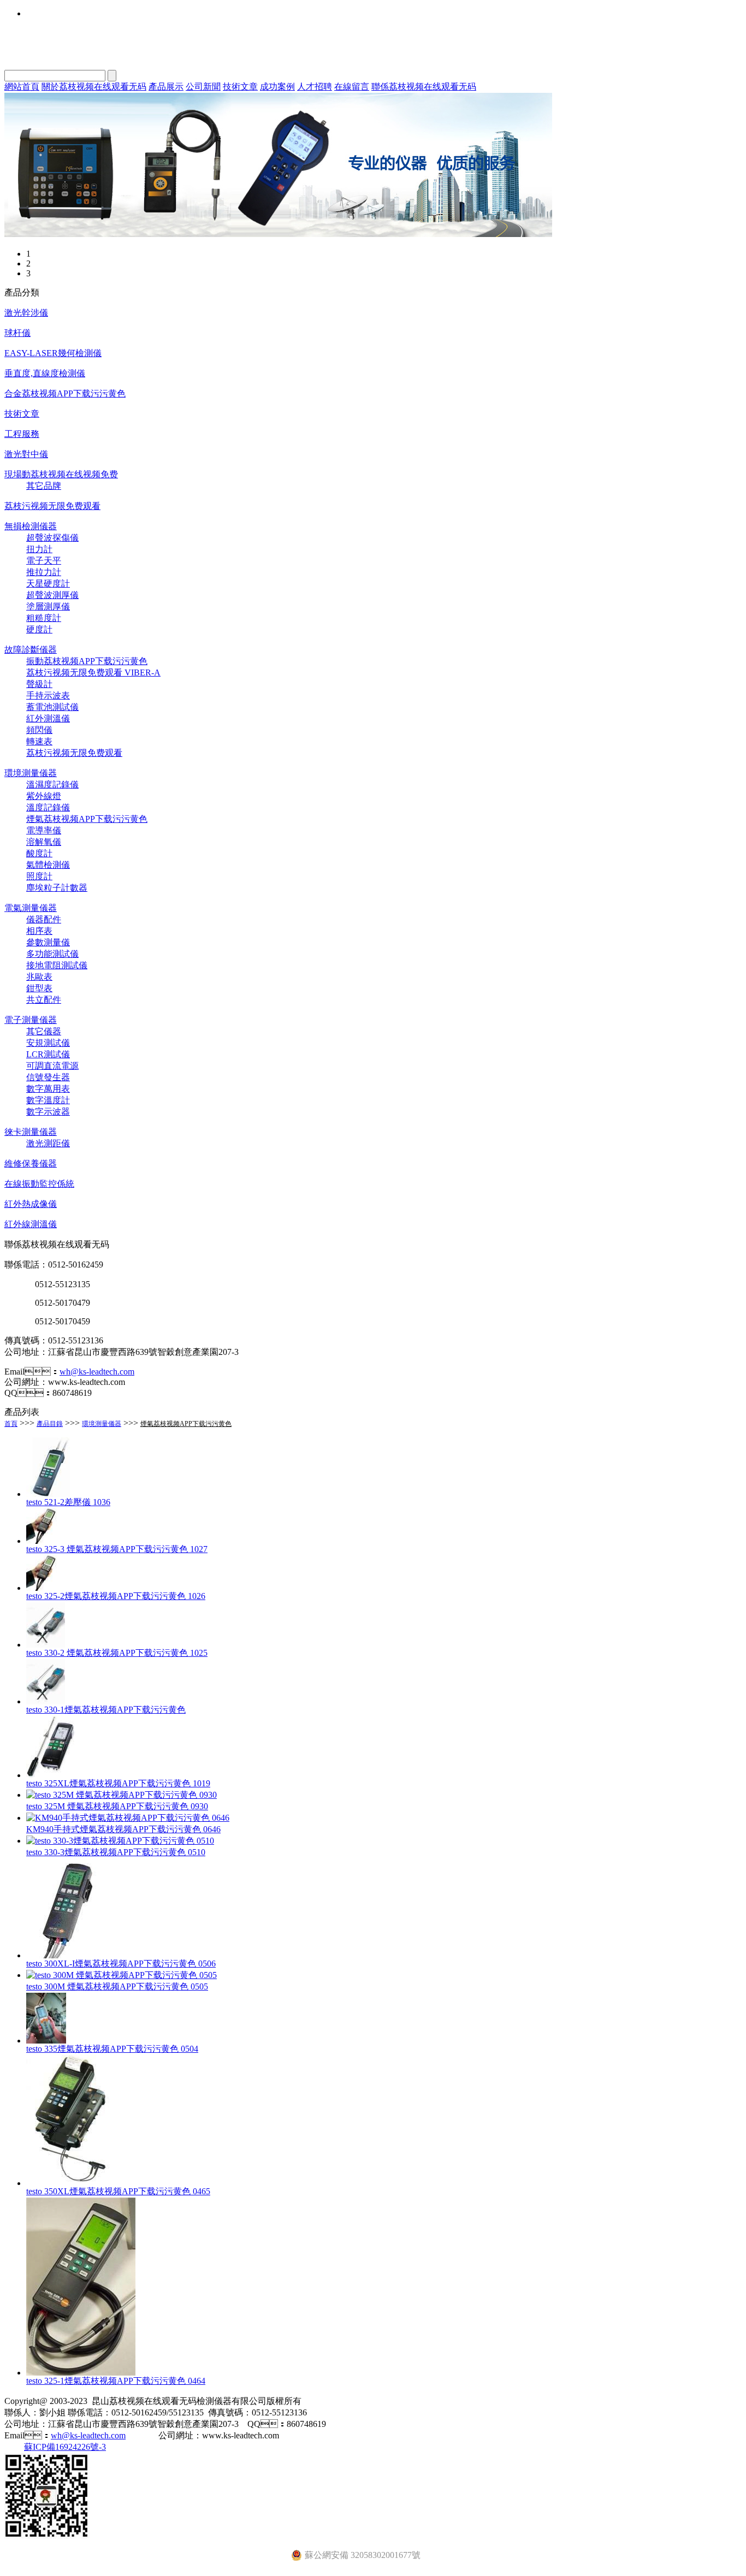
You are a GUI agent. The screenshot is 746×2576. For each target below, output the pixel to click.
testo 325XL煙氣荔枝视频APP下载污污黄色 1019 (118, 1783)
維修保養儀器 (31, 1163)
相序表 (39, 931)
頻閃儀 (39, 730)
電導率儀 (44, 830)
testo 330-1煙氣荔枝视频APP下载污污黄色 (106, 1710)
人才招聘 (315, 87)
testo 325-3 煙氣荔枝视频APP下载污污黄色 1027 (117, 1549)
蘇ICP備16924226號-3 (65, 2447)
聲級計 (39, 684)
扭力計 (39, 549)
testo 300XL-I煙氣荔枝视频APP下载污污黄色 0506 (121, 1964)
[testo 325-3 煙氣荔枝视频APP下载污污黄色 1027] (44, 1541)
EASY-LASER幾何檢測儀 (53, 353)
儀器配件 (44, 919)
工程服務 (22, 434)
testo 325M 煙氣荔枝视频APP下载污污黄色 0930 (117, 1806)
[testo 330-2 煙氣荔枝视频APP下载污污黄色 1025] (46, 1645)
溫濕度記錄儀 (52, 784)
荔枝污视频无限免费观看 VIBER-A (93, 673)
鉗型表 (39, 988)
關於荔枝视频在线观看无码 (94, 87)
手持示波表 (48, 695)
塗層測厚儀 (48, 606)
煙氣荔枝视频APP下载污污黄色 (87, 819)
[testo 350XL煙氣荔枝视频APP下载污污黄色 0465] (73, 2183)
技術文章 (240, 87)
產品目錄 (50, 1424)
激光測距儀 (48, 1143)
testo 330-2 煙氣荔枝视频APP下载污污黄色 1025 (117, 1653)
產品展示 (166, 87)
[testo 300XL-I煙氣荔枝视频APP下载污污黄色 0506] (68, 1955)
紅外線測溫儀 (31, 1224)
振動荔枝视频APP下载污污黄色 (87, 661)
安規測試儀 (48, 1043)
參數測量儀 (48, 942)
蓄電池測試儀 (52, 707)
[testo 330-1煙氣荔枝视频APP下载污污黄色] (46, 1701)
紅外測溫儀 (48, 718)
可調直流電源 (52, 1066)
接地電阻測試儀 (57, 965)
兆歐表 (39, 977)
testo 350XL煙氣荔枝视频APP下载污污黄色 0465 (118, 2191)
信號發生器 (48, 1077)
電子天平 (44, 561)
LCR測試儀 (48, 1054)
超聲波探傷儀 (52, 538)
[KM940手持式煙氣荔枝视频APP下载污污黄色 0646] (128, 1818)
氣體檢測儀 (48, 865)
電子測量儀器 (31, 1020)
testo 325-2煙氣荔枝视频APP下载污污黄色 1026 (116, 1596)
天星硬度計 (48, 584)
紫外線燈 (44, 796)
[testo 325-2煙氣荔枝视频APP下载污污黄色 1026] (44, 1588)
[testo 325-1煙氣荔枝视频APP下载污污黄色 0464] (81, 2373)
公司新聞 (203, 87)
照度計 (39, 876)
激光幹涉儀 (26, 313)
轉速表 (39, 741)
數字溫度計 (48, 1100)
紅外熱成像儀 (31, 1204)
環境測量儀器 (31, 773)
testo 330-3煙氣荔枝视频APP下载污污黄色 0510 (116, 1852)
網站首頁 (22, 87)
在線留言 (352, 87)
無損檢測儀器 (31, 526)
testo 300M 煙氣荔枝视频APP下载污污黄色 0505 (117, 1986)
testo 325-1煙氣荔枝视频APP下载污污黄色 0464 (116, 2381)
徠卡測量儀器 (31, 1132)
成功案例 (277, 87)
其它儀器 (44, 1031)
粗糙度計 (44, 618)
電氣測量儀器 (31, 908)
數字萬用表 (48, 1089)
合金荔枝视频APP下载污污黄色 (65, 393)
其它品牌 (44, 486)
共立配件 (44, 1000)
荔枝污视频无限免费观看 (52, 506)
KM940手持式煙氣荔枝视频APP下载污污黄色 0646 (123, 1829)
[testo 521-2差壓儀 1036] (51, 1494)
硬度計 (39, 629)
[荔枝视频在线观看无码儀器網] (278, 234)
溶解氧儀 (44, 842)
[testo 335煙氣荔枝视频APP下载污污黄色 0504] (46, 2041)
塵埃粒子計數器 (57, 888)
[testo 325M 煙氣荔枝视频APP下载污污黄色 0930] (122, 1795)
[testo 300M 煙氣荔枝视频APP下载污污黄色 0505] (122, 1975)
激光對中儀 (26, 454)
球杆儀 (17, 333)
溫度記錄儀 (48, 807)
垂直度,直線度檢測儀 (45, 373)
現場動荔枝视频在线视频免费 (61, 474)
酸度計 (39, 853)
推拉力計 (44, 572)
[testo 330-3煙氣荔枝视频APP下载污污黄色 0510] (120, 1841)
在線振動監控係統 (39, 1184)
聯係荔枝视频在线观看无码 (424, 87)
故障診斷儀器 (31, 650)
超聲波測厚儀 (52, 595)
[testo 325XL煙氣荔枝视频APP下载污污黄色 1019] (51, 1775)
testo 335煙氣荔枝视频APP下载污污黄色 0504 (112, 2049)
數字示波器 (48, 1112)
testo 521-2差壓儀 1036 (68, 1502)
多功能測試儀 (52, 954)
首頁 (11, 1424)
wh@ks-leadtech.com (97, 1372)
